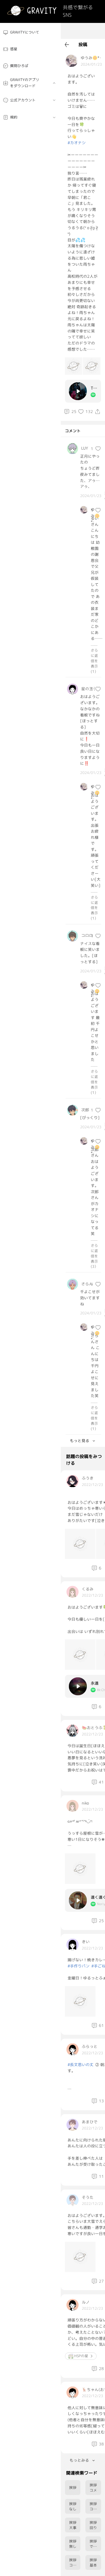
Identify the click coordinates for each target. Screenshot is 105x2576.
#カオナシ (77, 143)
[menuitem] (30, 33)
